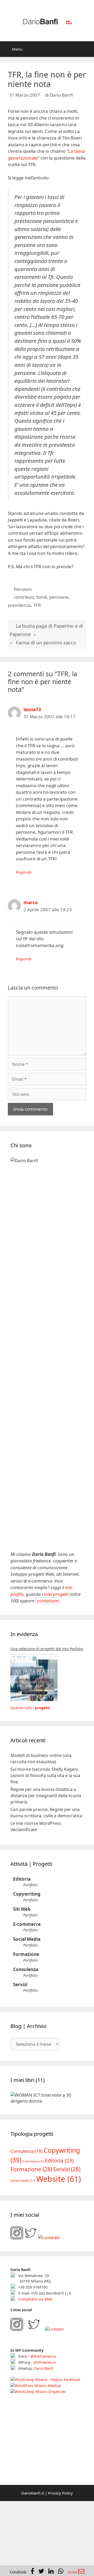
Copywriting (27, 1894)
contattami (48, 1601)
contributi (24, 597)
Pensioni (23, 589)
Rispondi (24, 872)
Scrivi (73, 2572)
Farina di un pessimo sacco (46, 643)
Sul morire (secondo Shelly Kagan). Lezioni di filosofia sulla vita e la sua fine (45, 1775)
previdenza (19, 605)
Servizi (20, 1984)
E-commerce (27, 1924)
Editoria (22, 1879)
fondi (42, 597)
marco (31, 902)
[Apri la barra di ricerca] (86, 49)
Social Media (27, 1939)
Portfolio (30, 1885)
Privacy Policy (60, 2551)
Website (59, 2237)
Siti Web (22, 1909)
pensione (59, 597)
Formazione (26, 1954)
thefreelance (45, 2421)
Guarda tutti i (30, 1708)
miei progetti (56, 1594)
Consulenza (26, 1969)
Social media (23, 2239)
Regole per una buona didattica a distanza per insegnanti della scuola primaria (46, 1796)
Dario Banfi (44, 2426)
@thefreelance (43, 2415)
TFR (37, 605)
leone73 (32, 710)
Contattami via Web (35, 2357)
